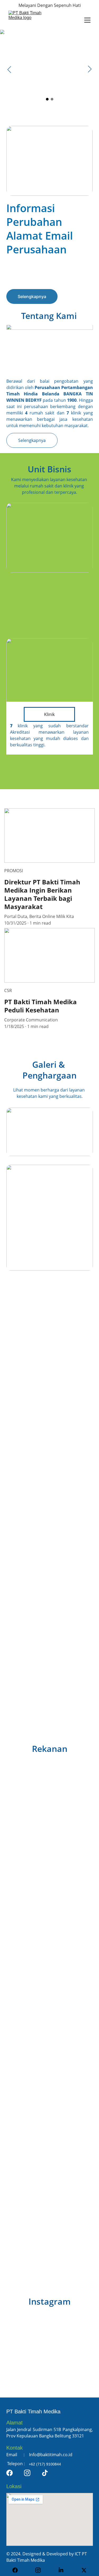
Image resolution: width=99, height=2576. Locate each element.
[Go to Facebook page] (10, 2473)
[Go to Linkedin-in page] (64, 2570)
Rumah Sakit (50, 580)
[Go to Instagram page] (27, 2473)
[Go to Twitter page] (84, 2570)
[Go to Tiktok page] (45, 2473)
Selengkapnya (32, 296)
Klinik (49, 714)
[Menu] (87, 20)
